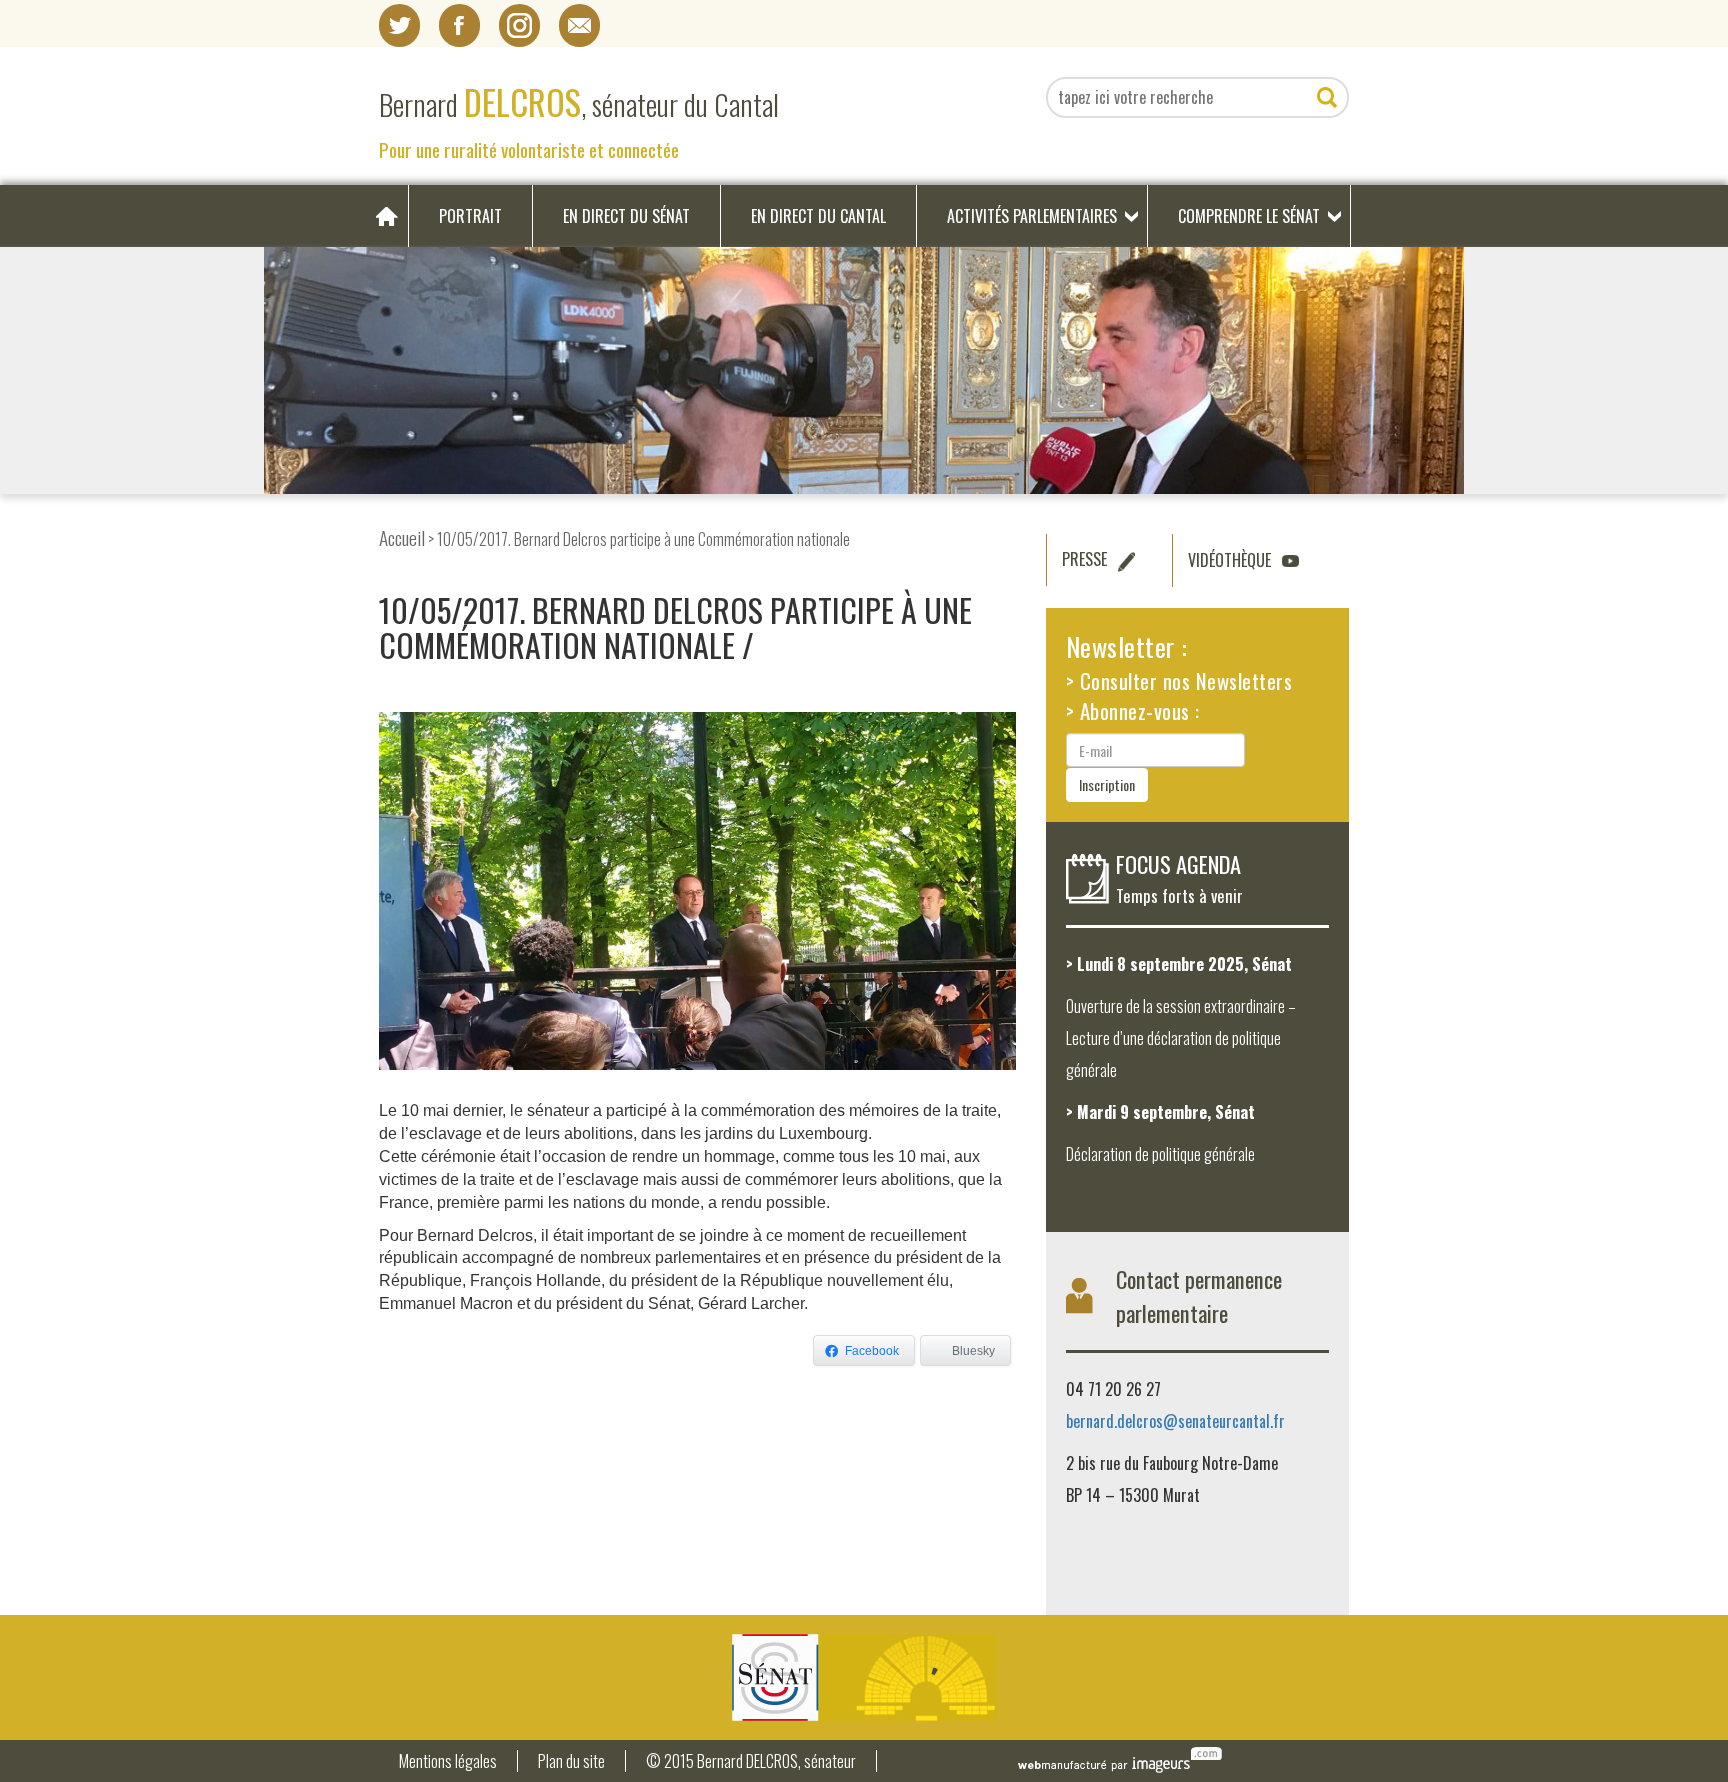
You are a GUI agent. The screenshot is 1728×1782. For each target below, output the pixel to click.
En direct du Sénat (626, 216)
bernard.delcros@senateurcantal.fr (1175, 1421)
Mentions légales (448, 1761)
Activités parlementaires (1032, 216)
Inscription (1107, 784)
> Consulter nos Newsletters (1179, 680)
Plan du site (571, 1761)
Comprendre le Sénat (1249, 216)
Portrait (470, 216)
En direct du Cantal (818, 216)
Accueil (402, 537)
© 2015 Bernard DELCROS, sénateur (751, 1761)
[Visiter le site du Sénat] (864, 1677)
